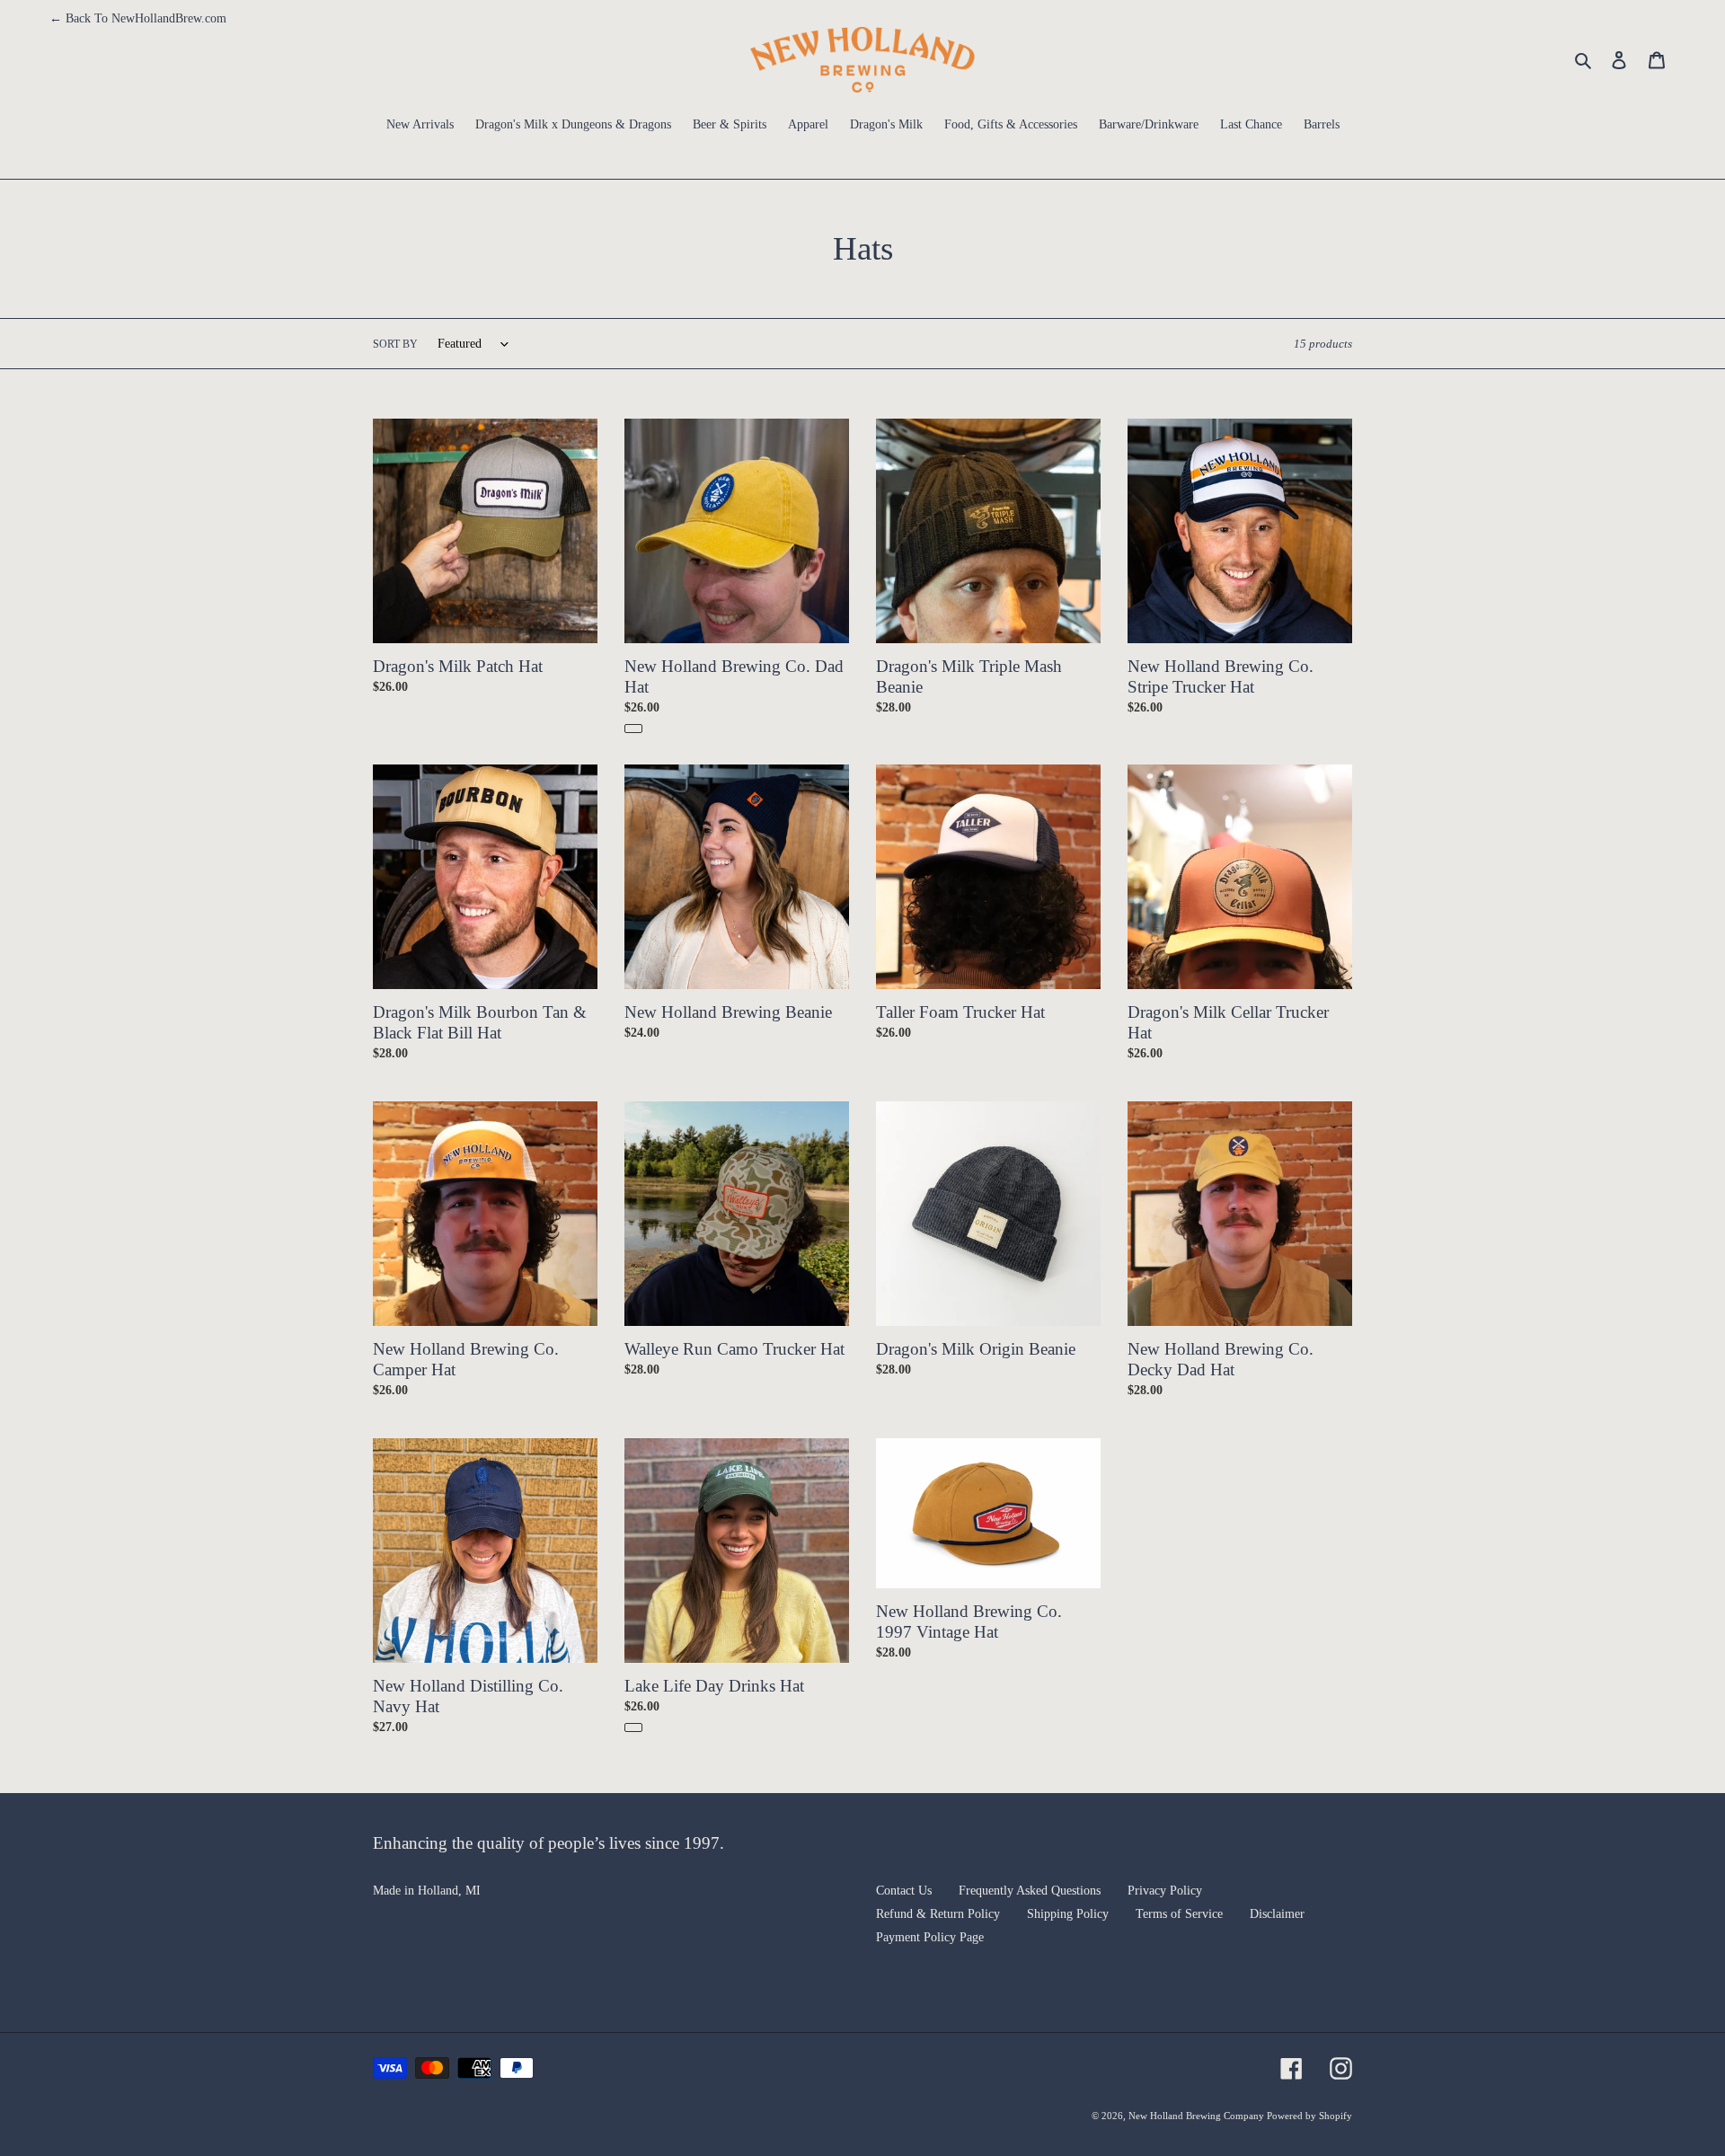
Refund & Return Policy (938, 1914)
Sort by (395, 344)
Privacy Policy (1165, 1891)
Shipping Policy (1068, 1914)
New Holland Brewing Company (1198, 2116)
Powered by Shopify (1309, 2116)
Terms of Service (1179, 1914)
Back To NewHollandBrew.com (138, 18)
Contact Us (904, 1891)
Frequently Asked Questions (1030, 1891)
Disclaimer (1277, 1914)
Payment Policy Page (930, 1937)
